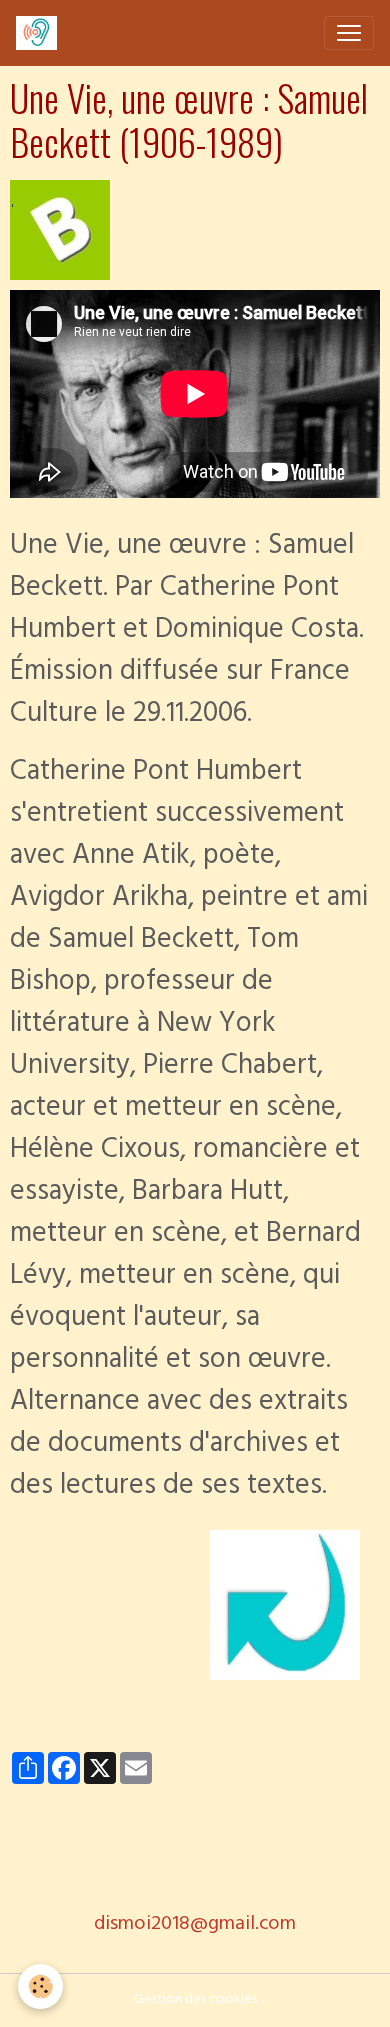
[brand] (40, 33)
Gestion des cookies (195, 2000)
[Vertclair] (60, 231)
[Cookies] (40, 1986)
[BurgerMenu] (349, 33)
